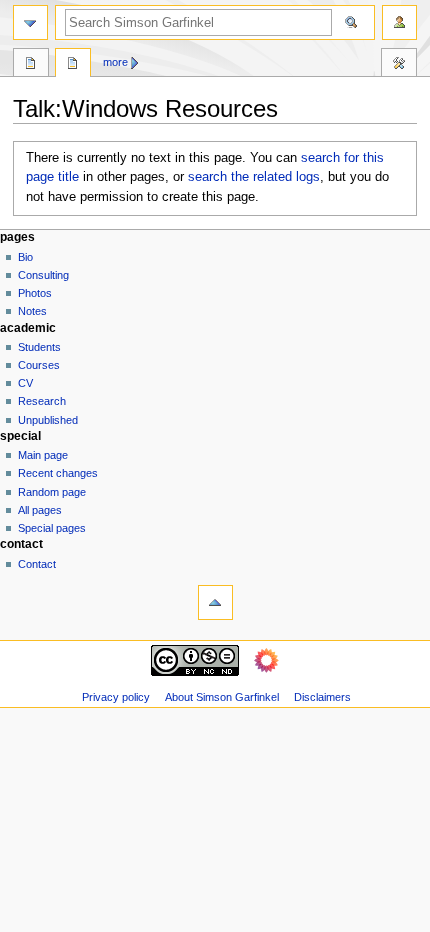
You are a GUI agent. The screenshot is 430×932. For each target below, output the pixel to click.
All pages (40, 510)
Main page (43, 455)
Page (31, 65)
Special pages (52, 528)
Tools (399, 65)
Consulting (43, 275)
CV (25, 383)
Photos (35, 293)
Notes (32, 311)
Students (39, 347)
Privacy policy (116, 697)
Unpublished (48, 420)
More (115, 62)
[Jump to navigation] (30, 22)
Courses (39, 365)
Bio (25, 257)
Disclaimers (322, 697)
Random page (52, 492)
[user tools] (399, 22)
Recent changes (58, 473)
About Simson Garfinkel (222, 697)
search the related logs (254, 177)
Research (42, 401)
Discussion (73, 65)
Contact (37, 564)
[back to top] (215, 602)
